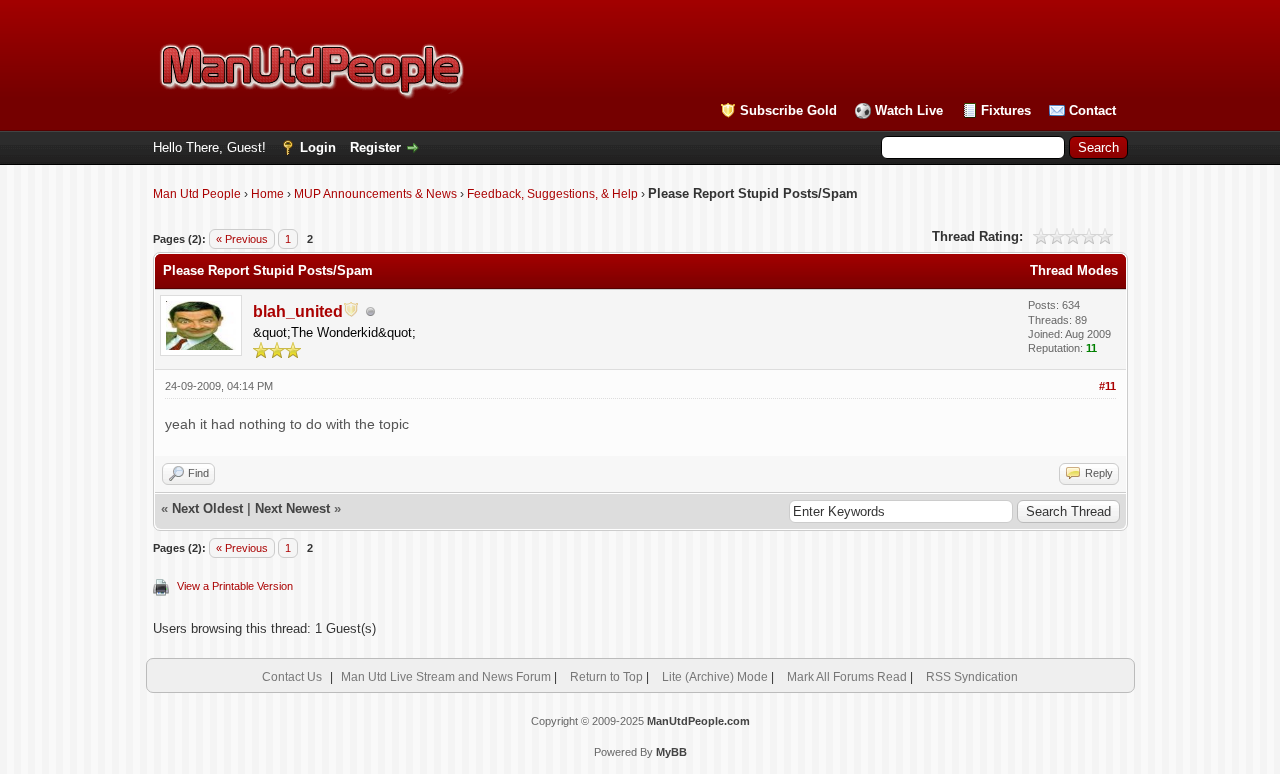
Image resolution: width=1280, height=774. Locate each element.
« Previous (242, 239)
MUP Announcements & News (375, 194)
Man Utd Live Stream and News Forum (446, 677)
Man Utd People (197, 194)
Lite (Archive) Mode (715, 677)
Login (318, 147)
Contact (1092, 110)
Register (375, 147)
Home (267, 194)
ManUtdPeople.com (698, 721)
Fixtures (1006, 110)
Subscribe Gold (788, 110)
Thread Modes (1074, 270)
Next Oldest (207, 508)
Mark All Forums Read (847, 677)
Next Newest (292, 508)
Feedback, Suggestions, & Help (552, 194)
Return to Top (606, 677)
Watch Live (909, 110)
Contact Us (292, 677)
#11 (1107, 386)
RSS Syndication (972, 677)
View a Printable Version (235, 586)
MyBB (671, 752)
